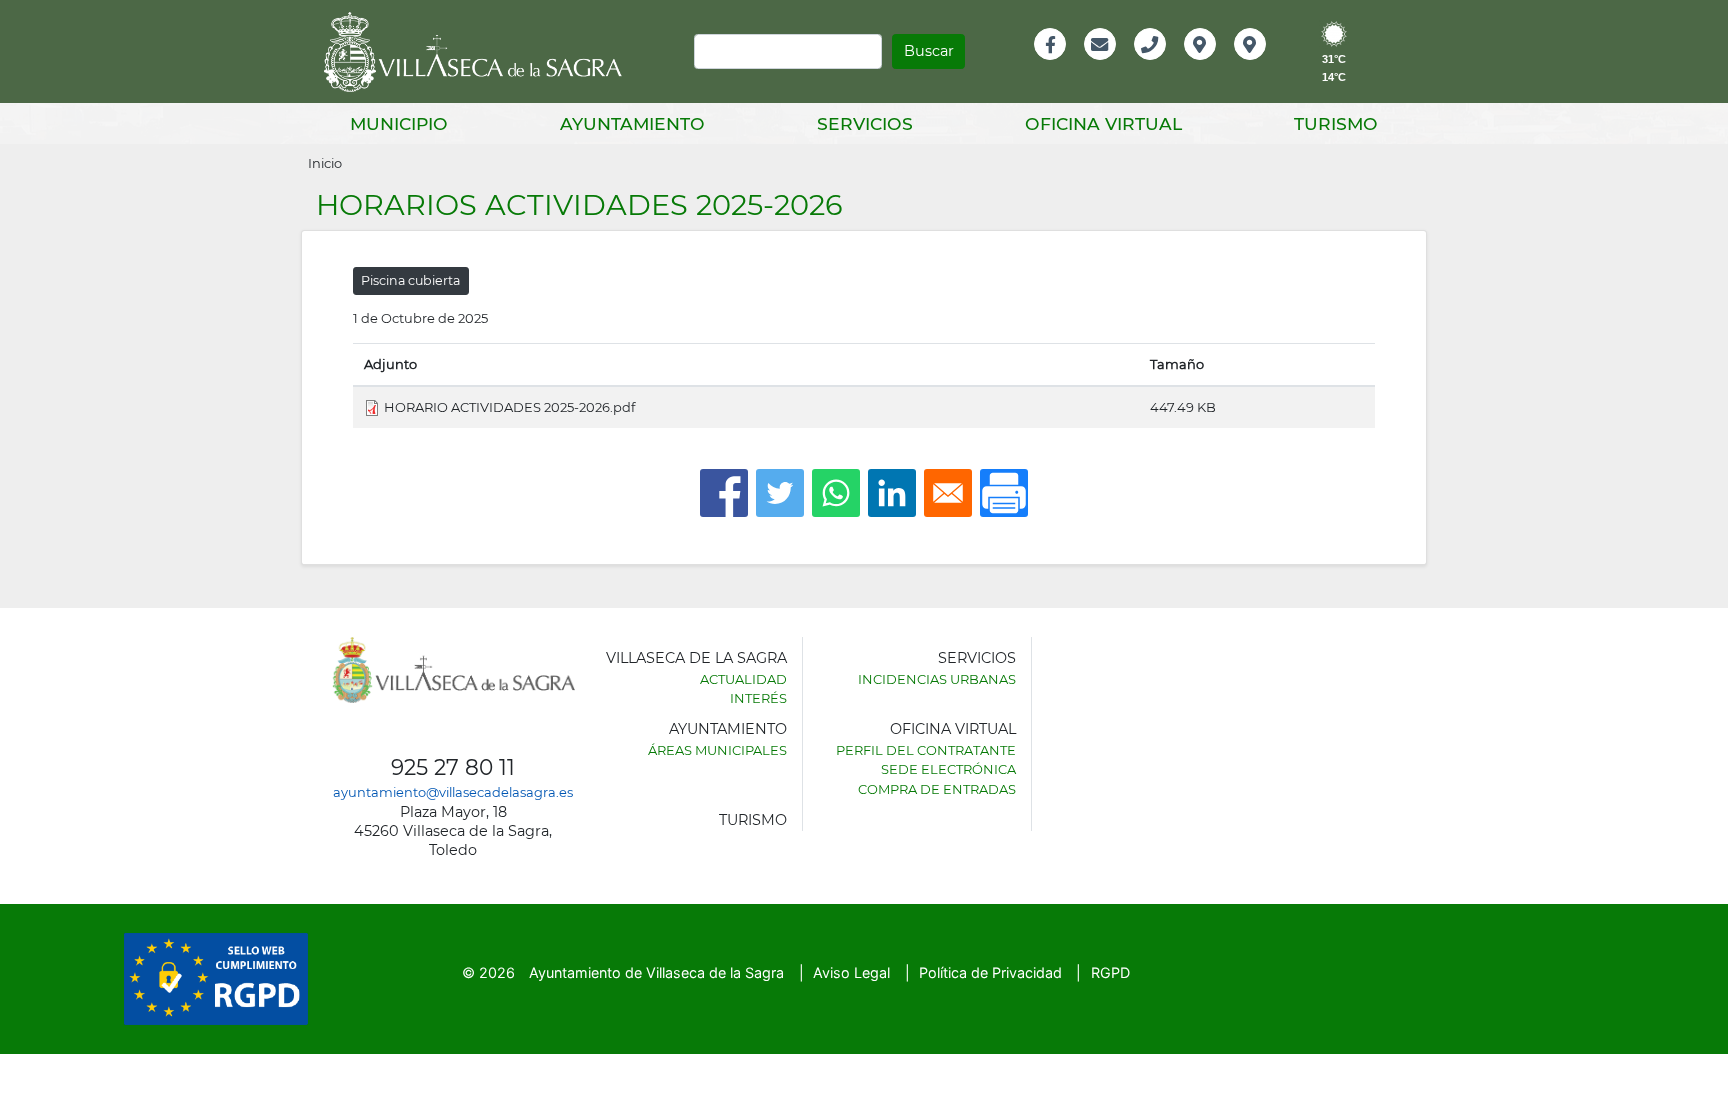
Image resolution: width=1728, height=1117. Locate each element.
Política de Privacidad (990, 972)
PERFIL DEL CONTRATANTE (926, 750)
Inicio (325, 163)
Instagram (1263, 65)
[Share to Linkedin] (892, 493)
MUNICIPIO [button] (399, 123)
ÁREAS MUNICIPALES (717, 750)
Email (1101, 65)
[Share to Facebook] (724, 493)
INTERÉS (758, 698)
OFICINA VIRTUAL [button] (1103, 123)
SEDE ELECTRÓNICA (948, 769)
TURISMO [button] (1336, 123)
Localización (1221, 65)
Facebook (1060, 65)
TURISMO (753, 820)
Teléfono (1158, 65)
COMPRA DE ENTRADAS (937, 789)
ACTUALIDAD (743, 679)
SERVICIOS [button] (865, 123)
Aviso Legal (851, 972)
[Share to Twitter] (780, 493)
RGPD (1110, 972)
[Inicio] (480, 52)
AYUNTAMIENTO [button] (632, 123)
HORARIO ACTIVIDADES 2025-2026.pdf (509, 407)
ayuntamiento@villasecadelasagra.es (453, 792)
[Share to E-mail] (948, 493)
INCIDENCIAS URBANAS (937, 679)
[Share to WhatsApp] (836, 493)
